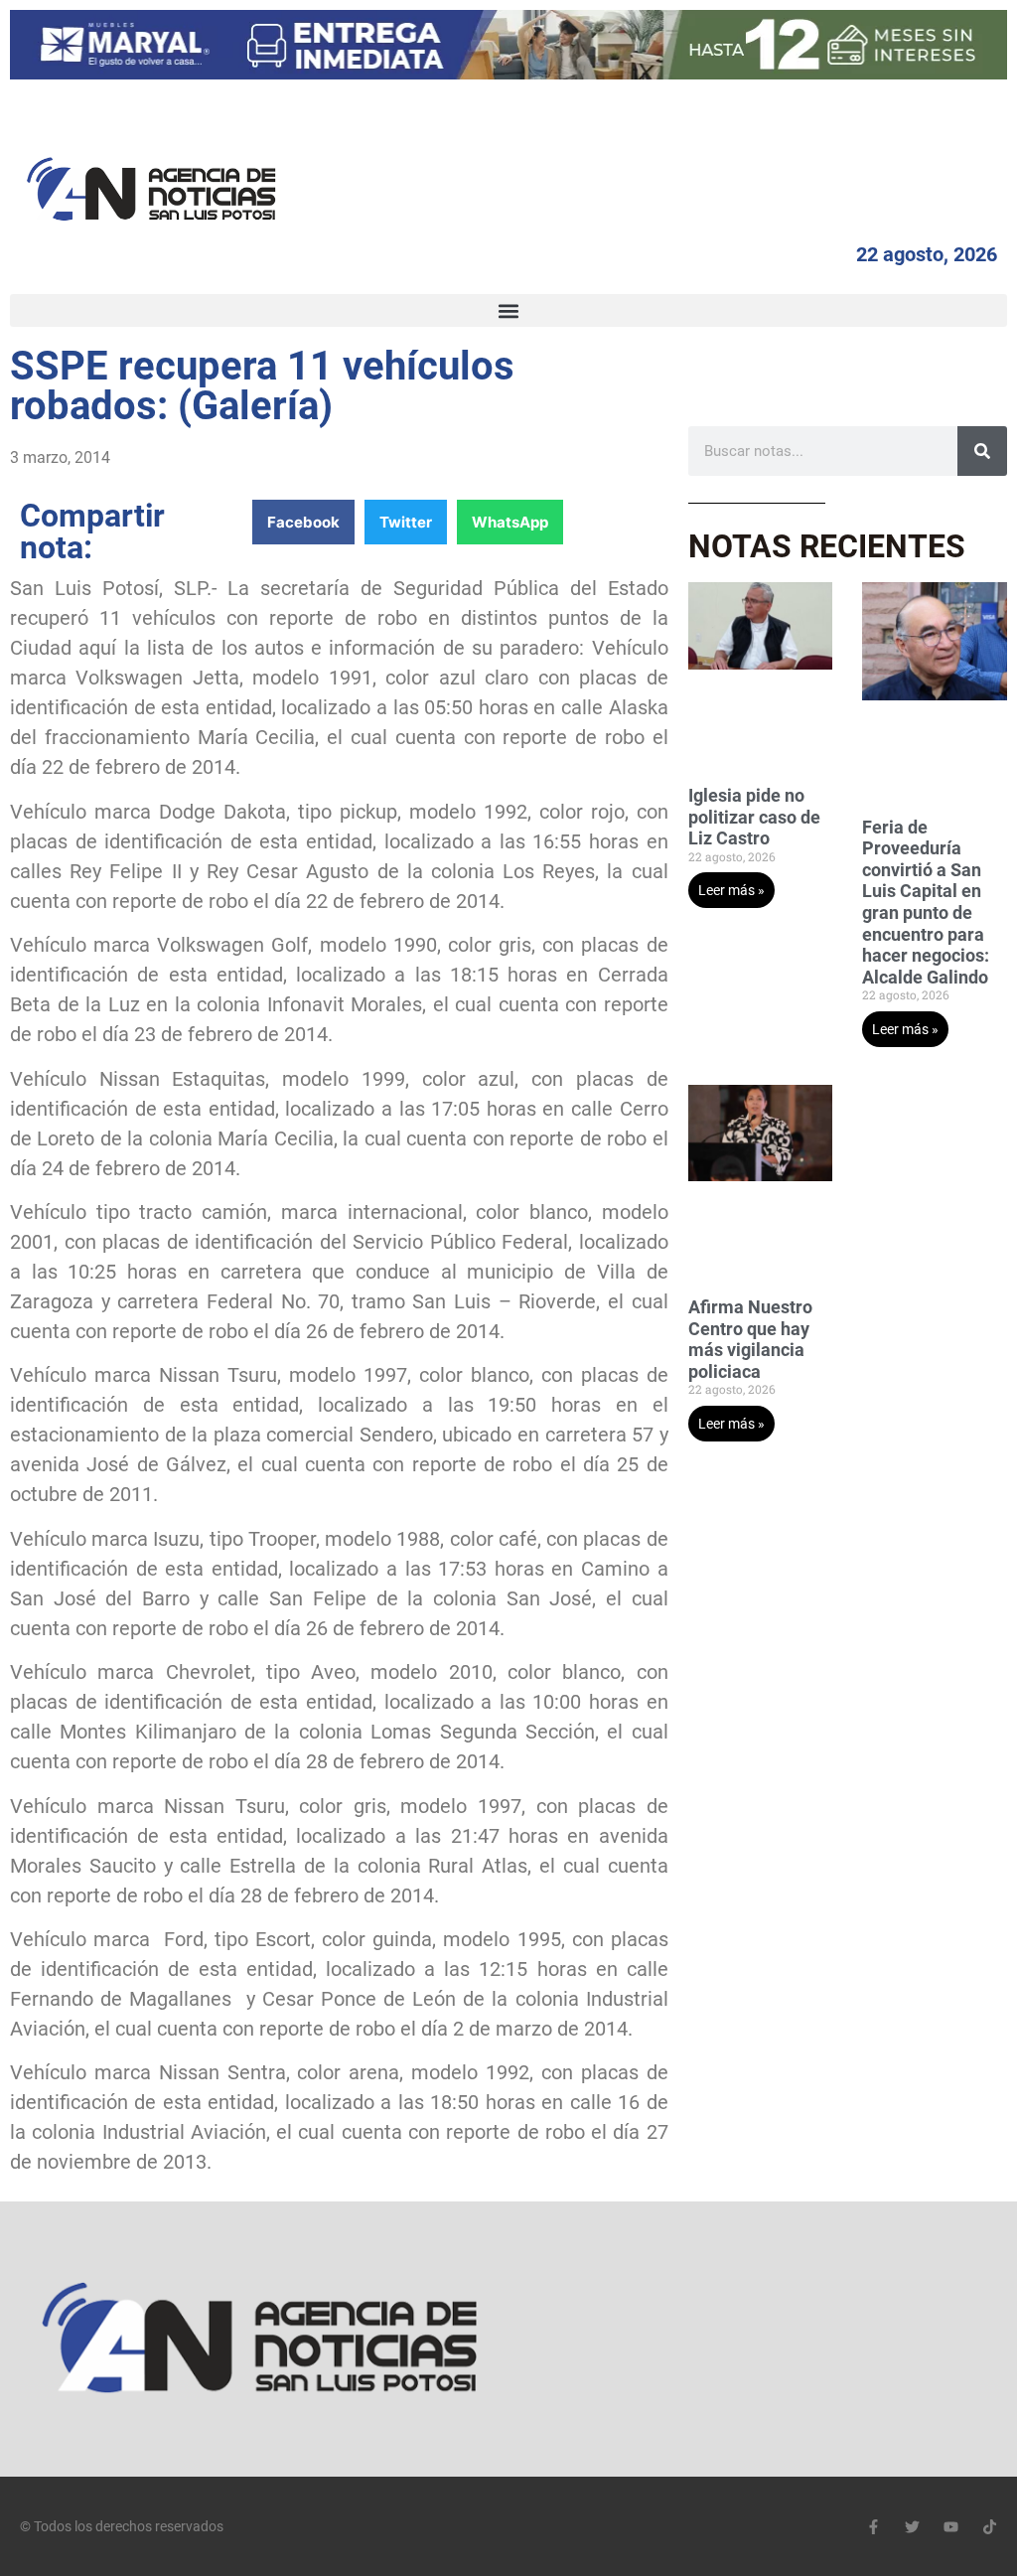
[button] (508, 310)
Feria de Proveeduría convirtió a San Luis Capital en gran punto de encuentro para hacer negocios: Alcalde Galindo (926, 902)
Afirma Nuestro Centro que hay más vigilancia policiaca (750, 1339)
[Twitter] (912, 2527)
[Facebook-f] (873, 2527)
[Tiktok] (990, 2527)
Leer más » (731, 890)
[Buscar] (982, 451)
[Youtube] (951, 2527)
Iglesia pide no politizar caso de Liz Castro (754, 817)
